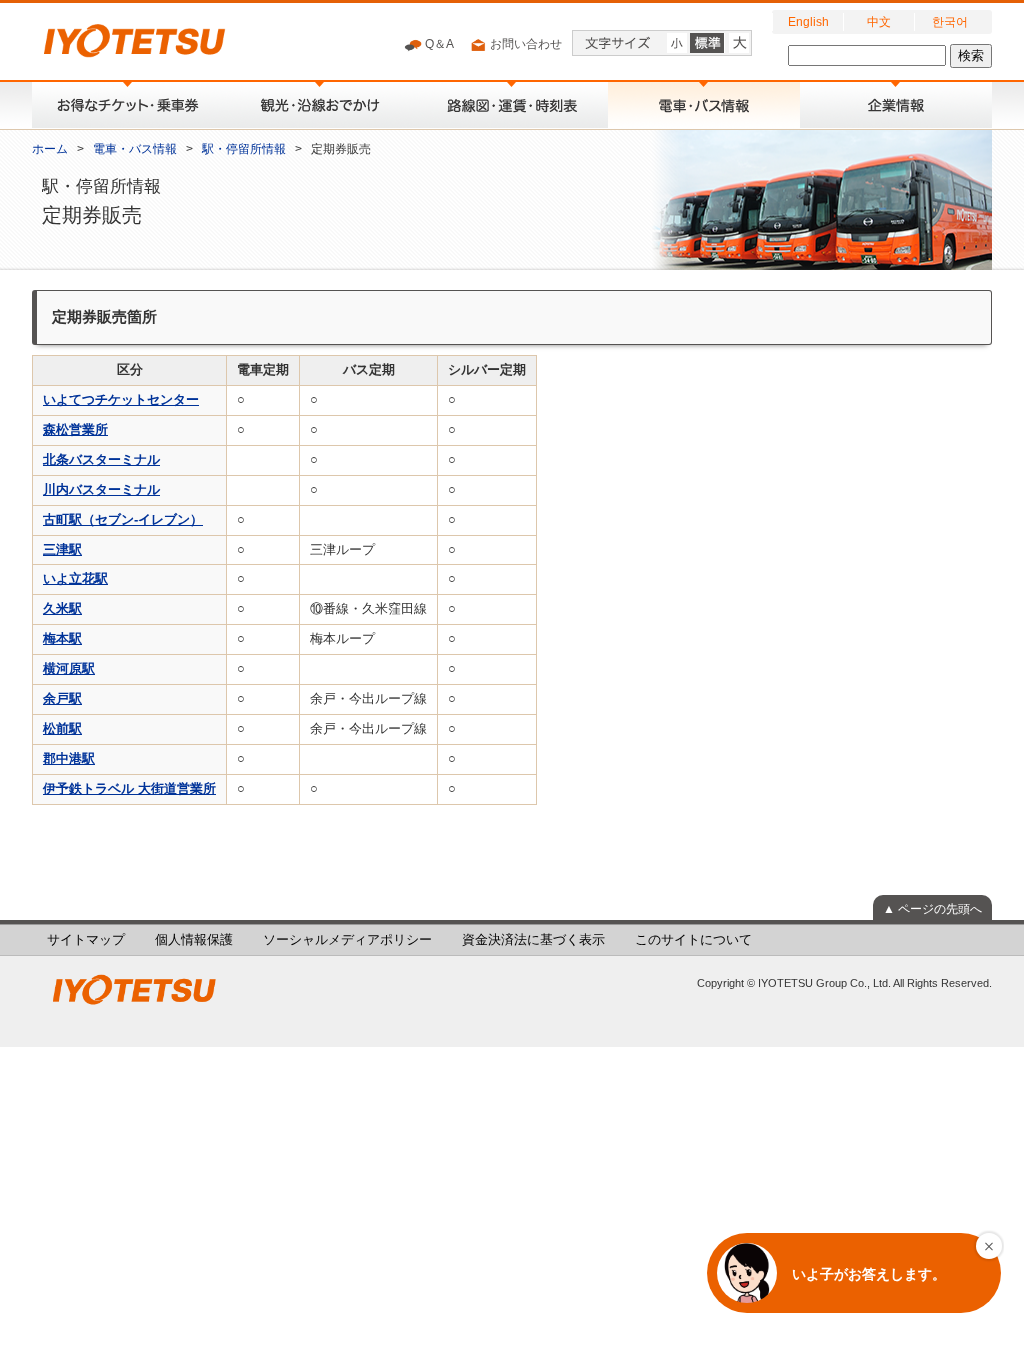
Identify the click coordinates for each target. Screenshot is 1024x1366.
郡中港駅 (69, 759)
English (808, 22)
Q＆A (438, 44)
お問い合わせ (524, 44)
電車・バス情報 (135, 149)
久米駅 (62, 609)
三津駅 (62, 550)
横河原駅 (69, 669)
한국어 (950, 22)
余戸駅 (62, 699)
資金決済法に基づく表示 (533, 940)
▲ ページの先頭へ (932, 909)
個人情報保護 (194, 940)
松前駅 (62, 729)
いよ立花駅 (75, 579)
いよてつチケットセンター (121, 400)
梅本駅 (62, 639)
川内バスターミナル (101, 490)
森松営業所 (75, 430)
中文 (879, 22)
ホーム (50, 149)
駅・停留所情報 (244, 149)
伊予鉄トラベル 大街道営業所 (129, 789)
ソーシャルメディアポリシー (347, 940)
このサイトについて (693, 940)
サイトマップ (86, 940)
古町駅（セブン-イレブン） (123, 520)
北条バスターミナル (101, 460)
